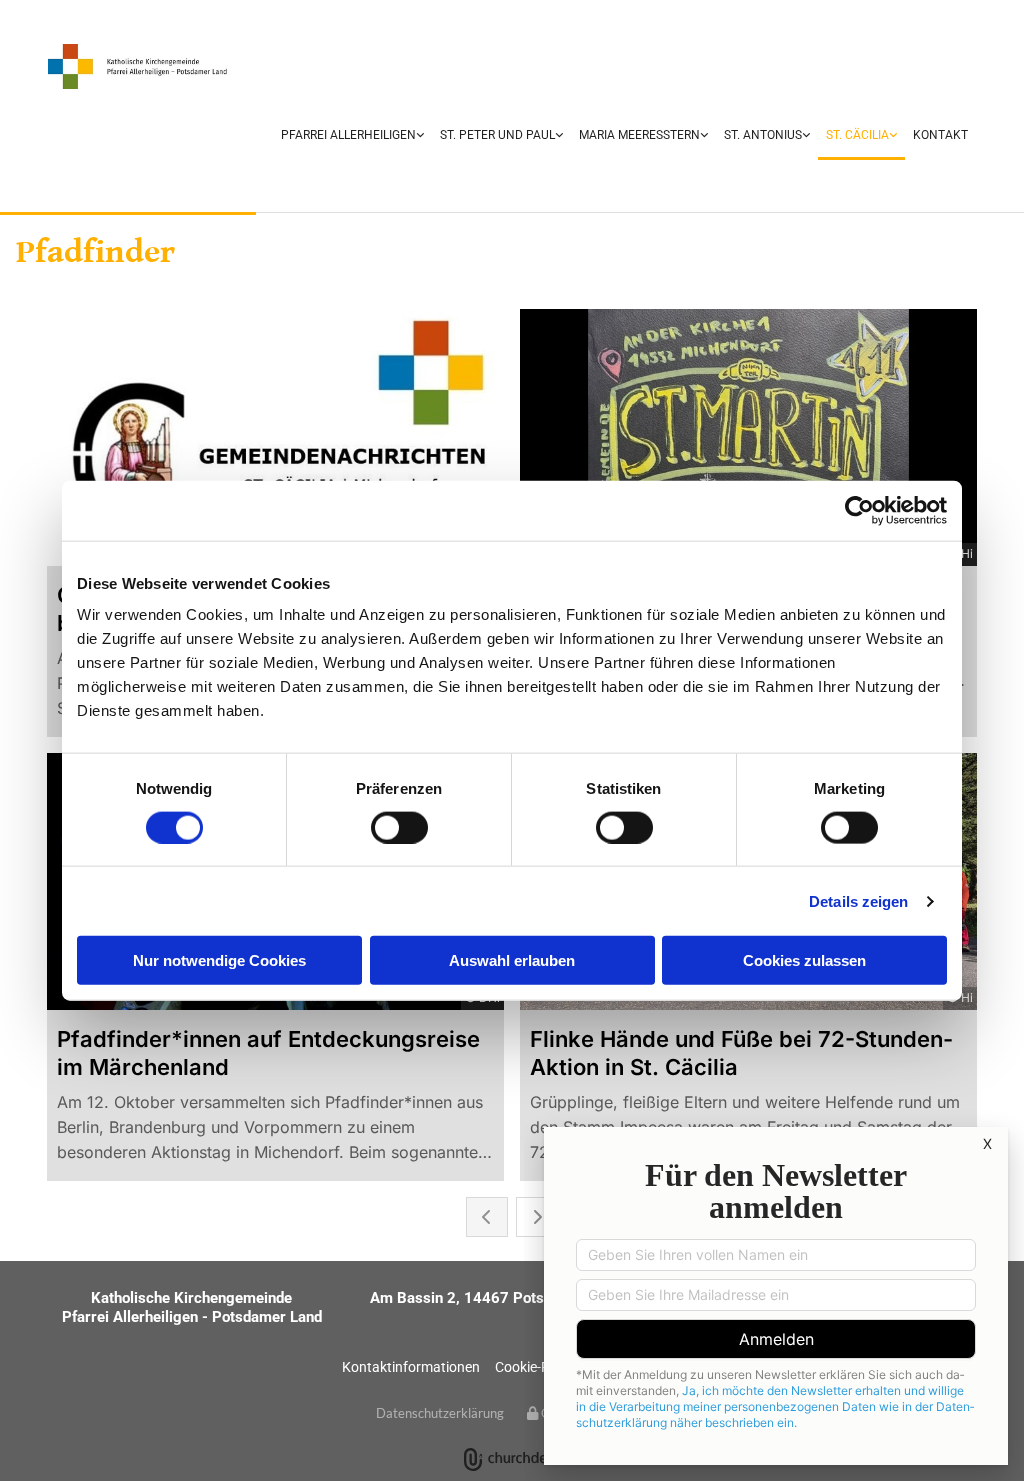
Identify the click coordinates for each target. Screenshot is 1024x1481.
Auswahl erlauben (512, 960)
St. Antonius (763, 135)
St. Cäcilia (857, 135)
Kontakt (940, 135)
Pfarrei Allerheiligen (348, 135)
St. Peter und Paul (497, 135)
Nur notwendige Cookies (219, 960)
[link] (352, 137)
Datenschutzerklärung (440, 1413)
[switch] (399, 827)
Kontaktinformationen (411, 1367)
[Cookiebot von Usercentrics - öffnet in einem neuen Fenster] (859, 510)
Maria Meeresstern (639, 135)
